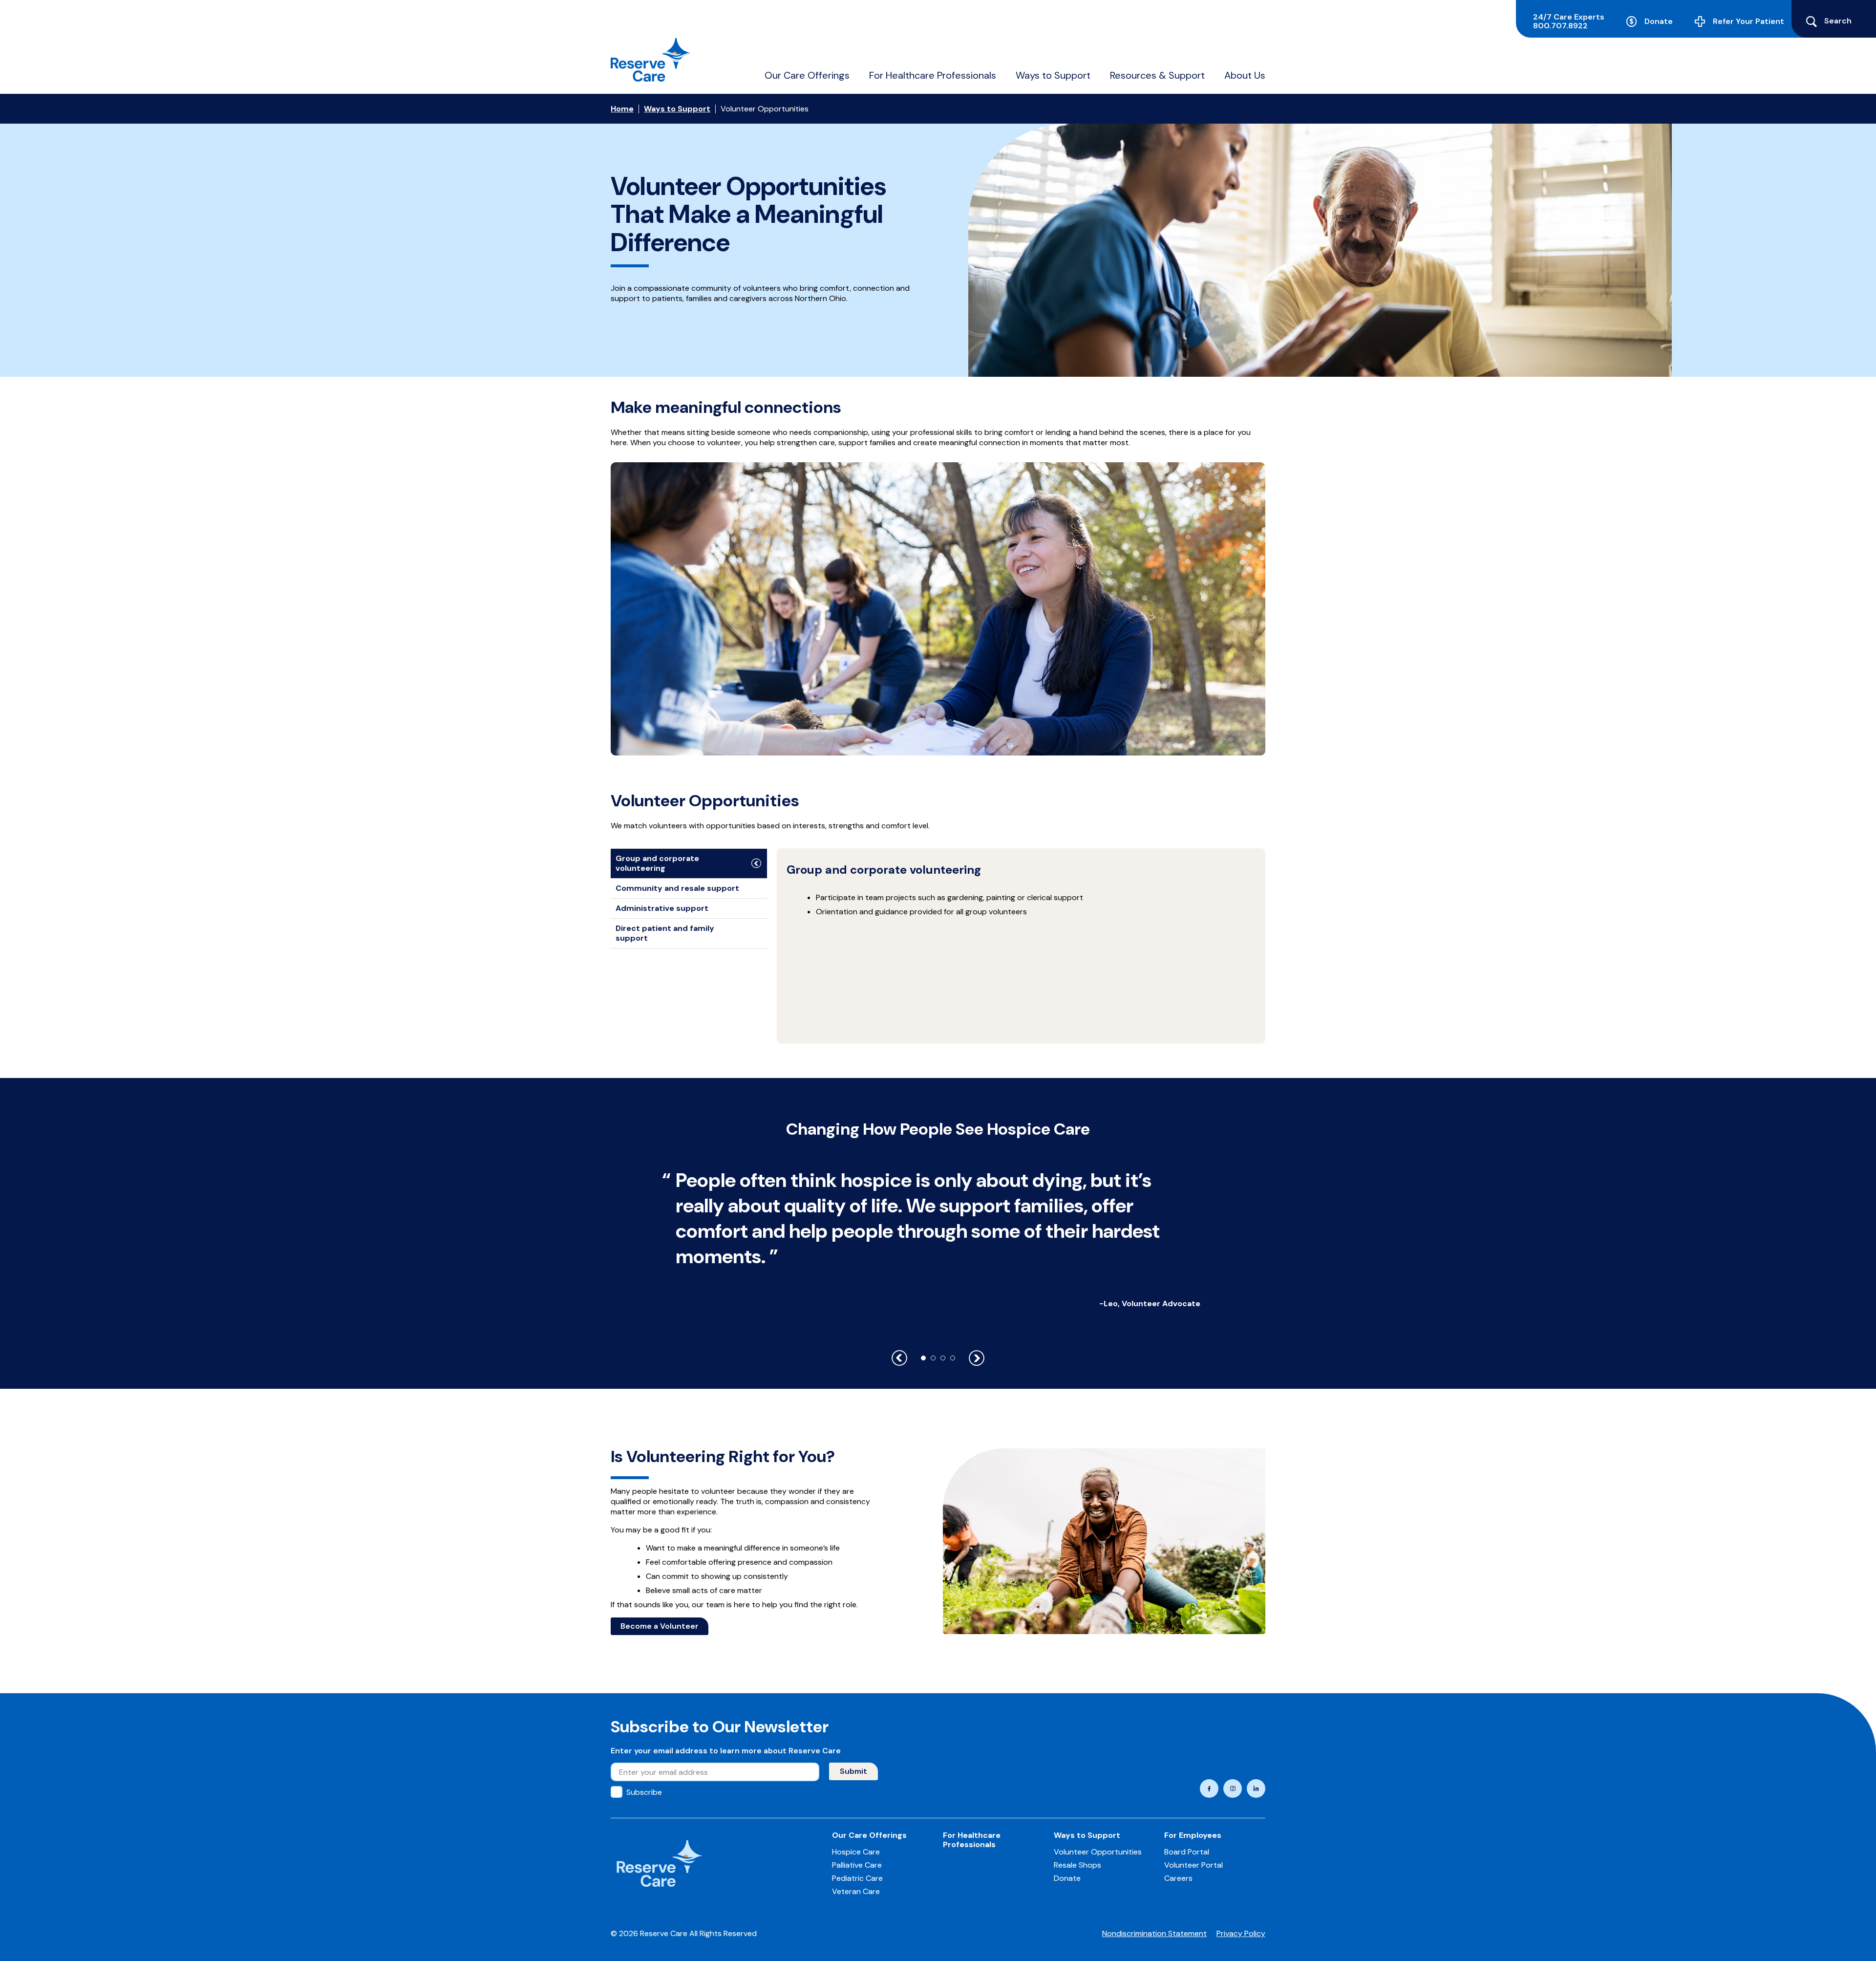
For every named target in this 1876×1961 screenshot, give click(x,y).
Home (622, 109)
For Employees (1193, 1835)
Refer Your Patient (1748, 21)
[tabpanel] (1021, 946)
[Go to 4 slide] (953, 1358)
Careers (1178, 1878)
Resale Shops (1077, 1865)
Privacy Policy (1241, 1933)
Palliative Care (857, 1865)
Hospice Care (856, 1852)
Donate (1659, 21)
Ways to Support (1053, 75)
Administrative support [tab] (662, 908)
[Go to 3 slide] (943, 1358)
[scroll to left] (899, 1358)
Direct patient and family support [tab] (665, 933)
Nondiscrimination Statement (1154, 1933)
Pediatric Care (857, 1878)
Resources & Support (1157, 75)
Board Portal (1187, 1852)
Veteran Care (856, 1891)
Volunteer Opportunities (1098, 1852)
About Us (1245, 75)
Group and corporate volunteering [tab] (657, 863)
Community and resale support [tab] (677, 888)
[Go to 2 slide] (933, 1358)
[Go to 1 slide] (923, 1358)
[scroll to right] (977, 1358)
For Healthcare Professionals (933, 75)
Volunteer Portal (1194, 1865)
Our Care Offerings (807, 75)
